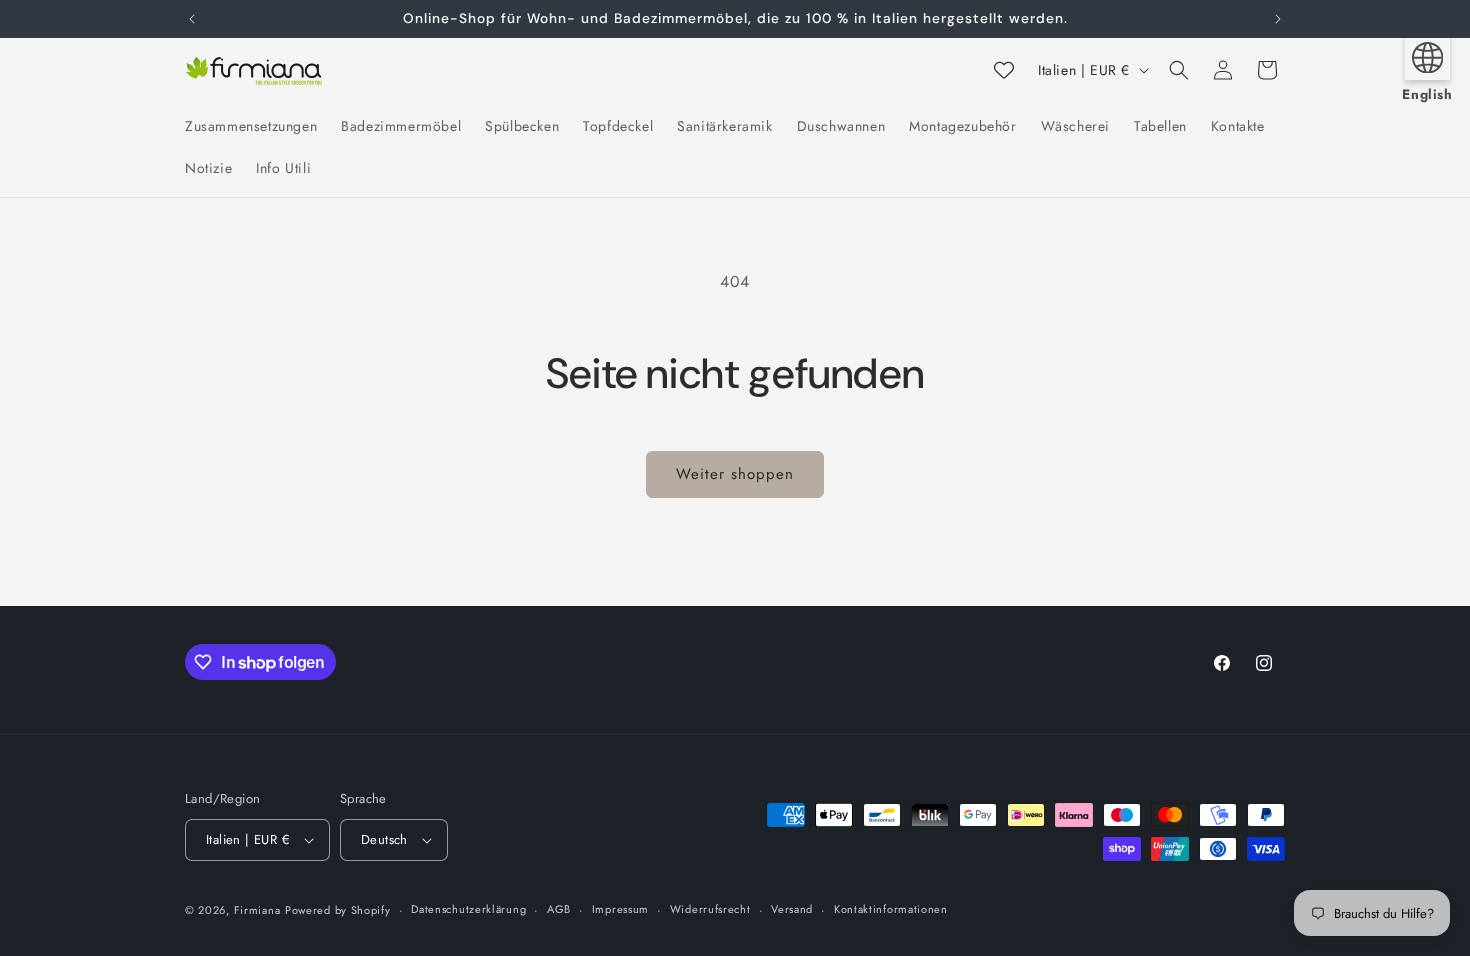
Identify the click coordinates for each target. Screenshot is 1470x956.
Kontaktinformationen (891, 909)
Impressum (620, 909)
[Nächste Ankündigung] (1278, 19)
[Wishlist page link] (1004, 70)
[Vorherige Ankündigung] (192, 19)
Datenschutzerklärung (468, 909)
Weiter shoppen (735, 474)
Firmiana (257, 910)
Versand (792, 909)
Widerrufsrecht (710, 909)
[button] (1179, 70)
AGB (559, 909)
